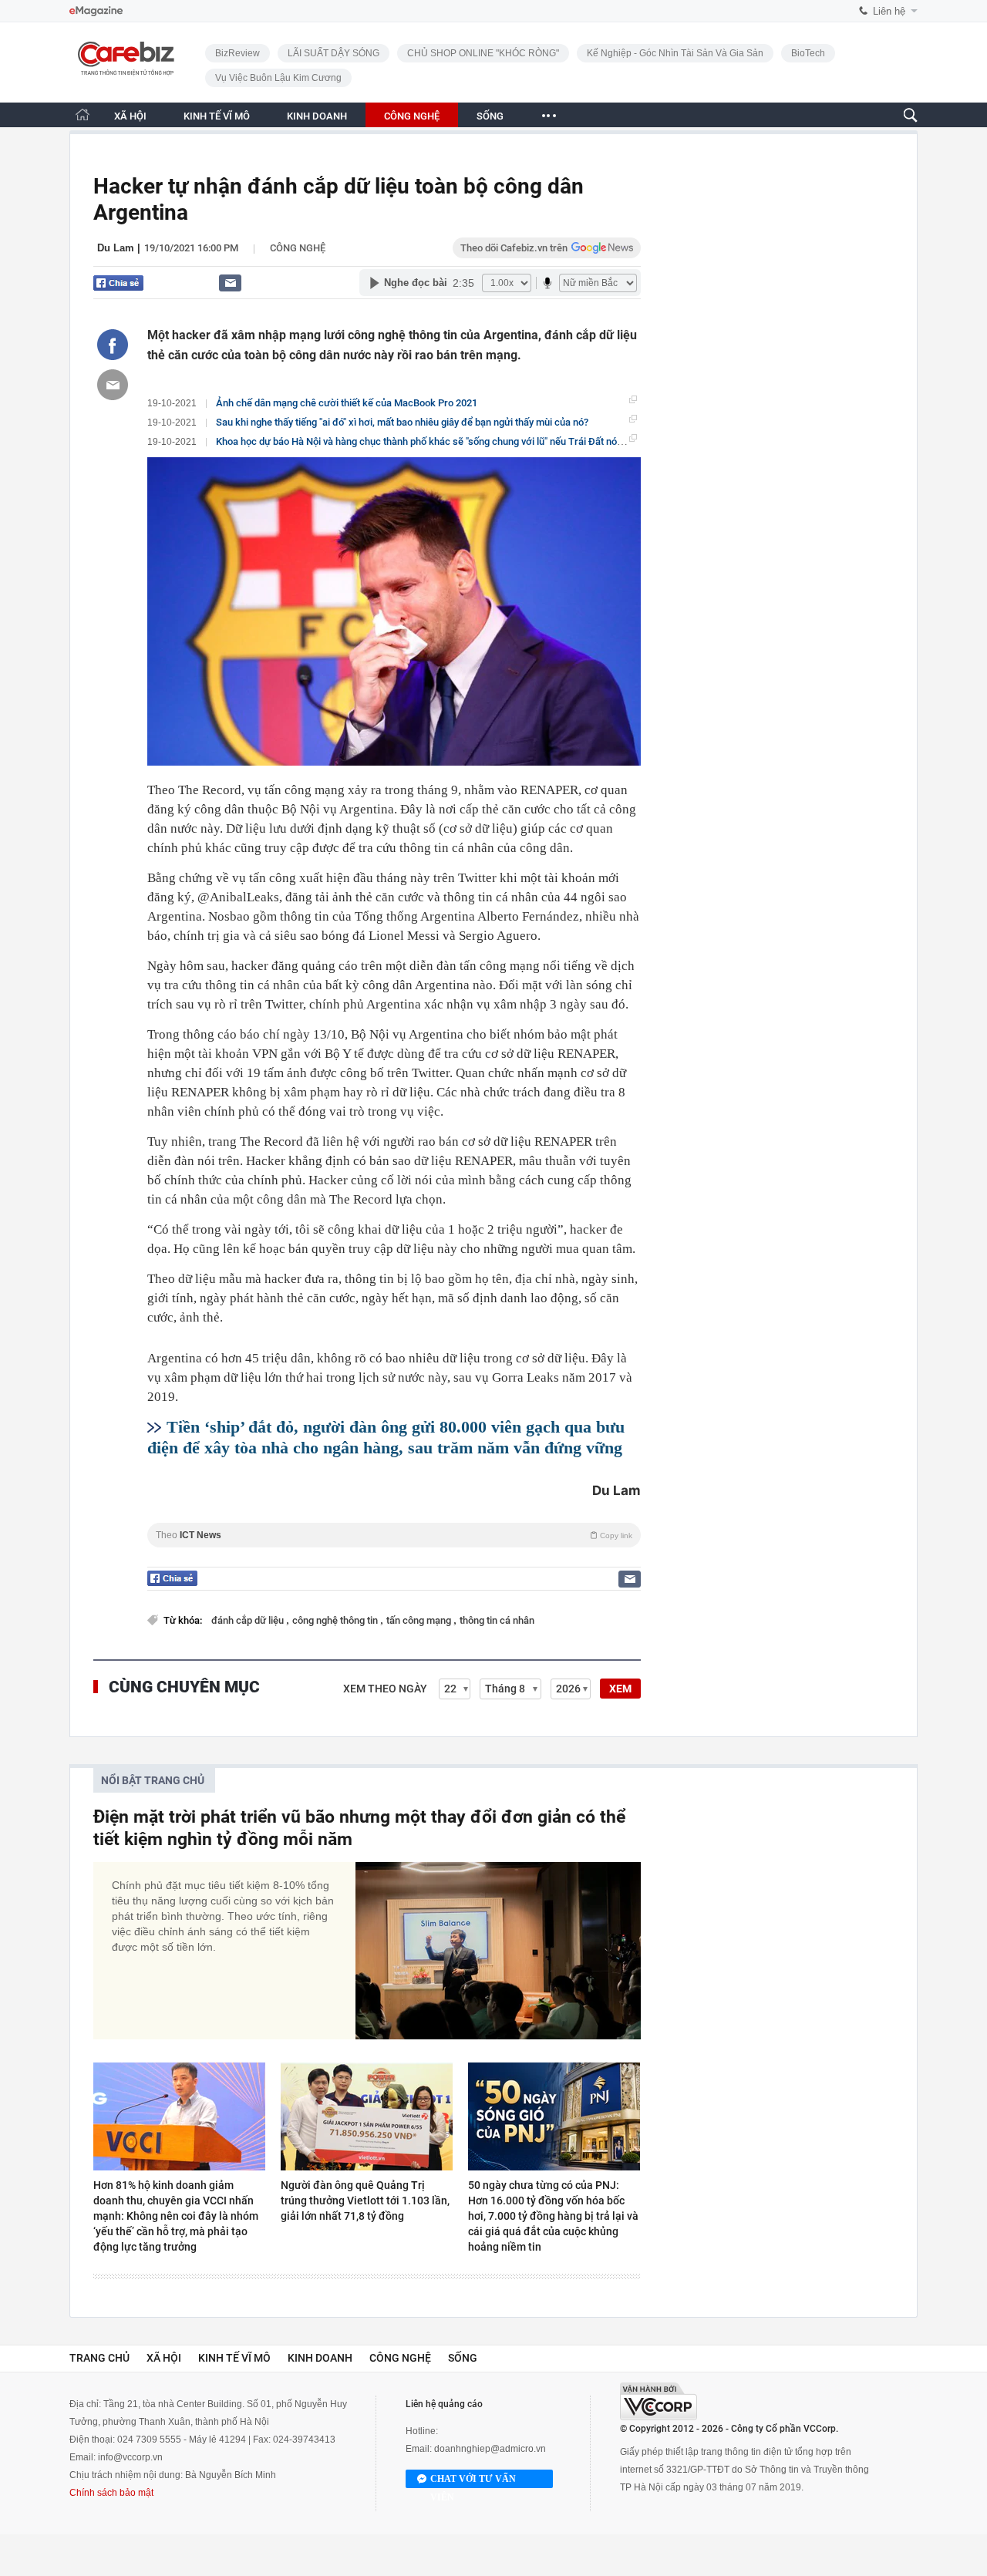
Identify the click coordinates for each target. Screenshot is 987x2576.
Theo (394, 1535)
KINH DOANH (317, 116)
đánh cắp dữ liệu (249, 1620)
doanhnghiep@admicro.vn (490, 2449)
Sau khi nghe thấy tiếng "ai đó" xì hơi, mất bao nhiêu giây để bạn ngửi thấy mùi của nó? (402, 422)
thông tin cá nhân (497, 1620)
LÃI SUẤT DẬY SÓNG (333, 53)
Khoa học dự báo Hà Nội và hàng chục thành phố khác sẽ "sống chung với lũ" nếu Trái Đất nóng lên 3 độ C (445, 441)
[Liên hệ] (230, 283)
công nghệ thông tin (336, 1620)
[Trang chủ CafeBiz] (83, 114)
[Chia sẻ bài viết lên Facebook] (113, 345)
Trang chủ (99, 2358)
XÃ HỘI (130, 116)
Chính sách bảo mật (111, 2493)
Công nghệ (298, 248)
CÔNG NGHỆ (412, 116)
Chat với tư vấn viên (473, 2481)
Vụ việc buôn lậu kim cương (278, 78)
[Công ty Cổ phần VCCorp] (659, 2401)
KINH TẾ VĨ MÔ (217, 116)
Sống (463, 2358)
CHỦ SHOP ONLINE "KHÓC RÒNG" (483, 53)
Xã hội (164, 2358)
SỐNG (490, 116)
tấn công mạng (420, 1620)
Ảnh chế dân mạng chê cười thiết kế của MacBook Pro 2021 (347, 403)
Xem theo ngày (385, 1689)
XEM (620, 1689)
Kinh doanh (320, 2358)
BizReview (237, 53)
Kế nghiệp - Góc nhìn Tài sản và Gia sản (675, 53)
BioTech (808, 53)
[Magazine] (96, 11)
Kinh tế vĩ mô (234, 2358)
